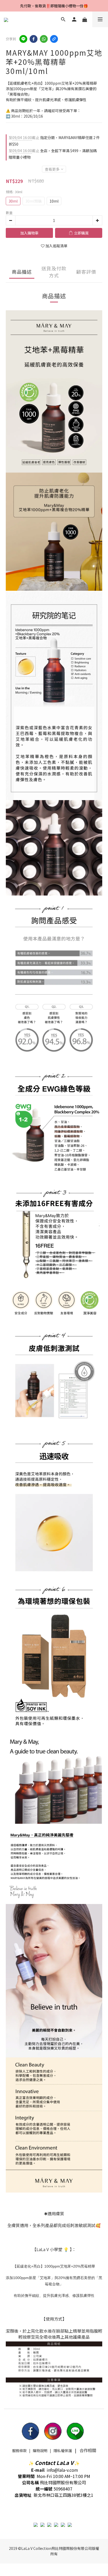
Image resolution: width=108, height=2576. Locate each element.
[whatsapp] (44, 39)
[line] (23, 39)
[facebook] (34, 39)
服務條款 (19, 2451)
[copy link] (54, 39)
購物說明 (40, 2451)
